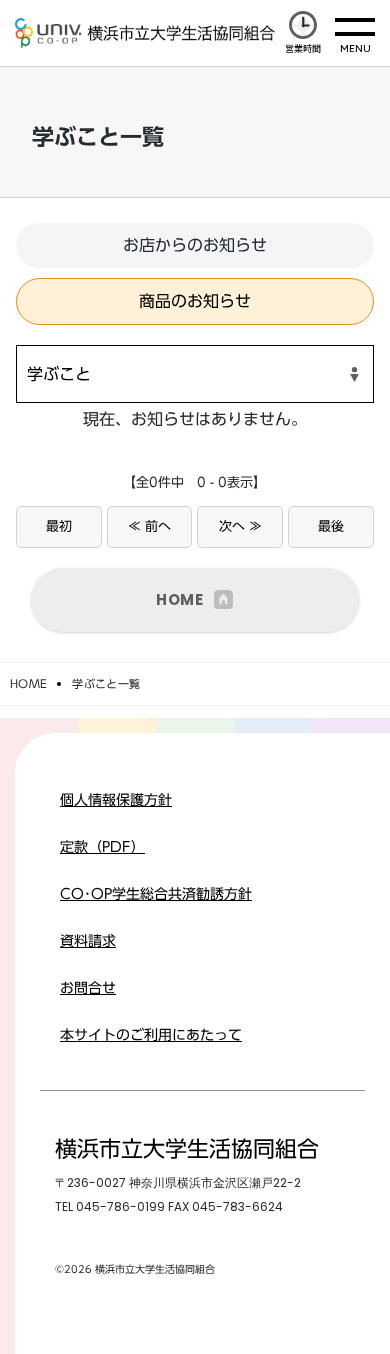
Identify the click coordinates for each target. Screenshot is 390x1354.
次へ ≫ (240, 526)
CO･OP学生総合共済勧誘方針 (156, 894)
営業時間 (303, 48)
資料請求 (88, 941)
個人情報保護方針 (116, 800)
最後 (331, 526)
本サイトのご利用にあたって (151, 1035)
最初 (59, 526)
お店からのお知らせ (195, 245)
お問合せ (88, 988)
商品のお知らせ (195, 301)
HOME (180, 599)
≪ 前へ (149, 526)
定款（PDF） (102, 847)
